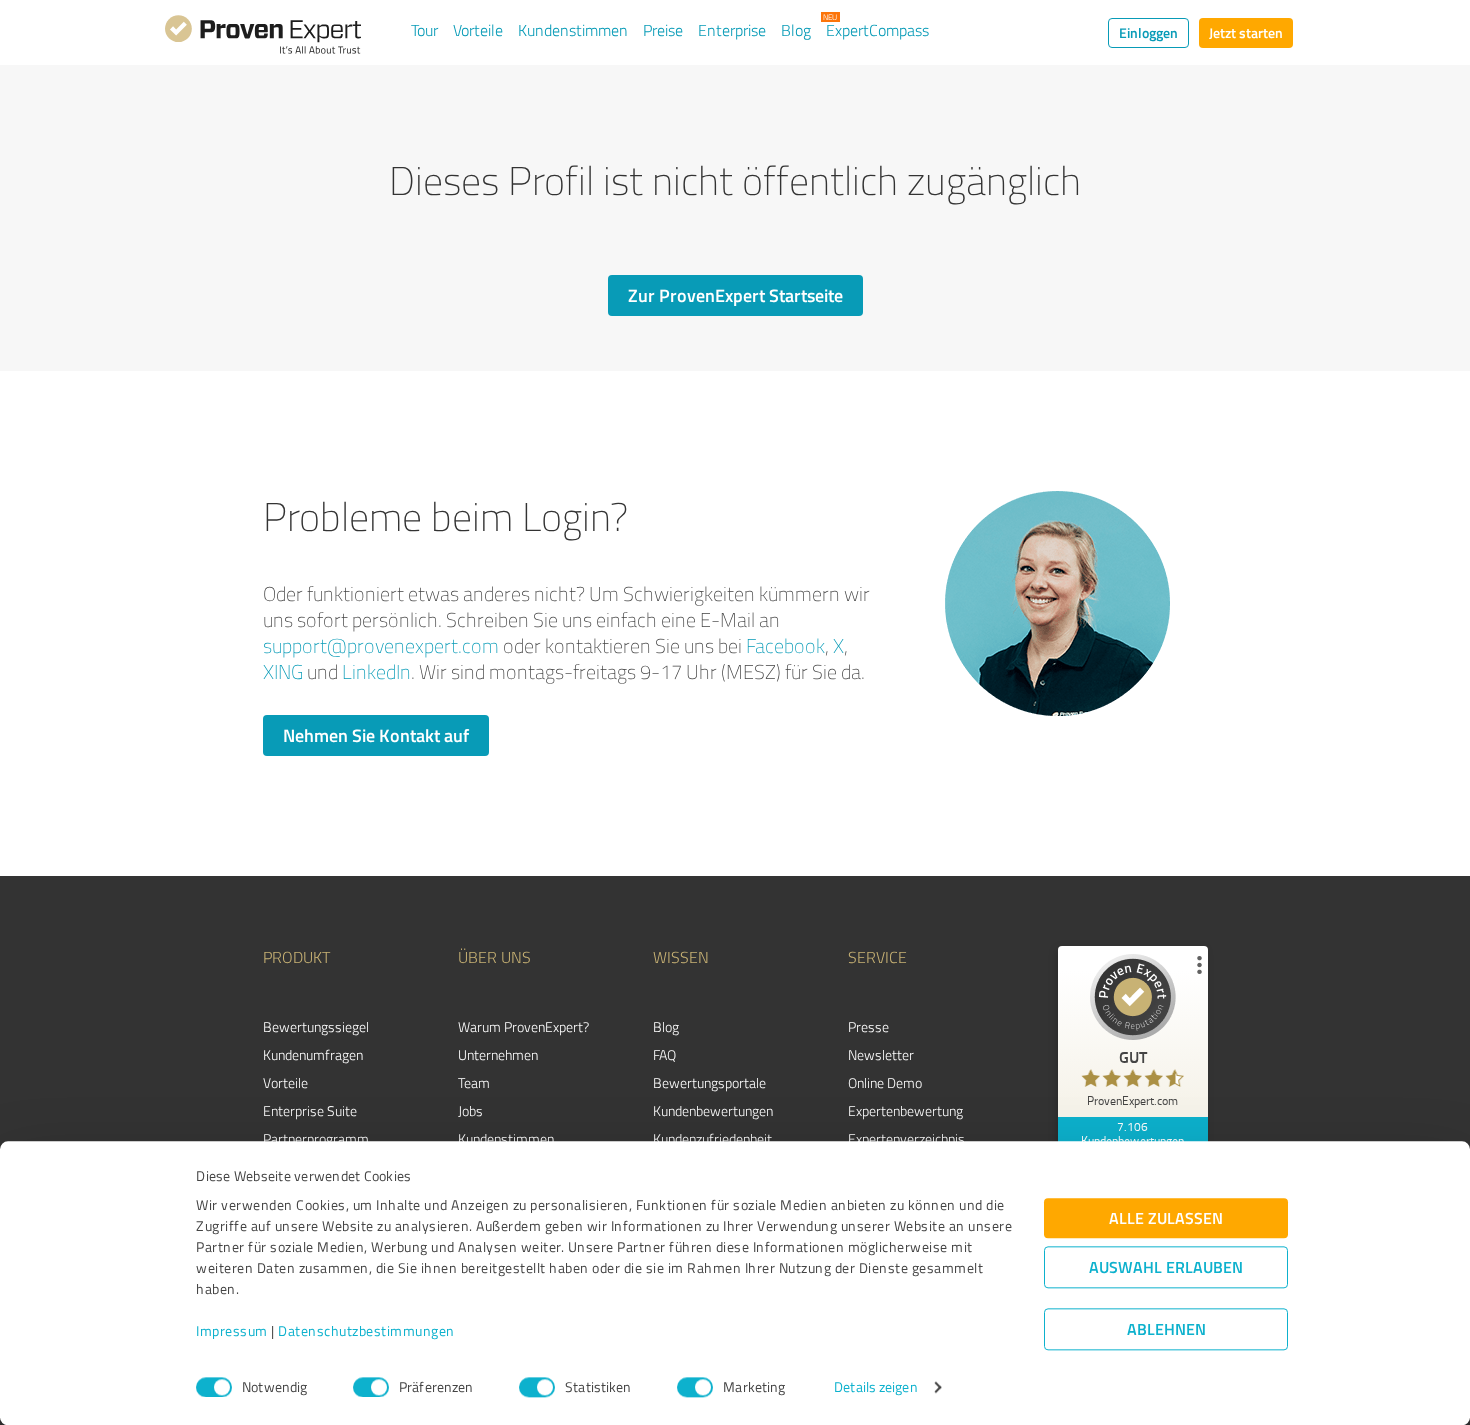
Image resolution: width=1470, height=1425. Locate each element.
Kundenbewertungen (713, 1110)
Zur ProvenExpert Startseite (735, 295)
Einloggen (1148, 32)
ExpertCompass (877, 30)
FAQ (664, 1054)
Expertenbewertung (905, 1110)
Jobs (470, 1110)
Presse (868, 1026)
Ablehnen (1166, 1329)
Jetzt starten (1246, 32)
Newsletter (881, 1054)
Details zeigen (875, 1387)
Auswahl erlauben (1166, 1267)
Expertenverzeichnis (906, 1138)
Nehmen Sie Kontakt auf (376, 735)
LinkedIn (376, 671)
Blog (796, 30)
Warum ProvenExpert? (523, 1026)
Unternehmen (498, 1054)
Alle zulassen (1166, 1218)
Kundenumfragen (313, 1054)
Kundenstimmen (573, 30)
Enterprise (732, 30)
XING (283, 671)
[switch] (371, 1387)
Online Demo (885, 1082)
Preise (663, 30)
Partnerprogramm (316, 1138)
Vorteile (478, 30)
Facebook (785, 645)
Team (474, 1082)
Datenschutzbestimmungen (366, 1331)
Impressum (232, 1331)
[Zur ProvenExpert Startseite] (263, 38)
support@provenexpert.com (381, 645)
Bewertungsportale (709, 1082)
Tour (424, 30)
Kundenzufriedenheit (712, 1138)
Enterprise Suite (310, 1110)
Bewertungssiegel (316, 1026)
